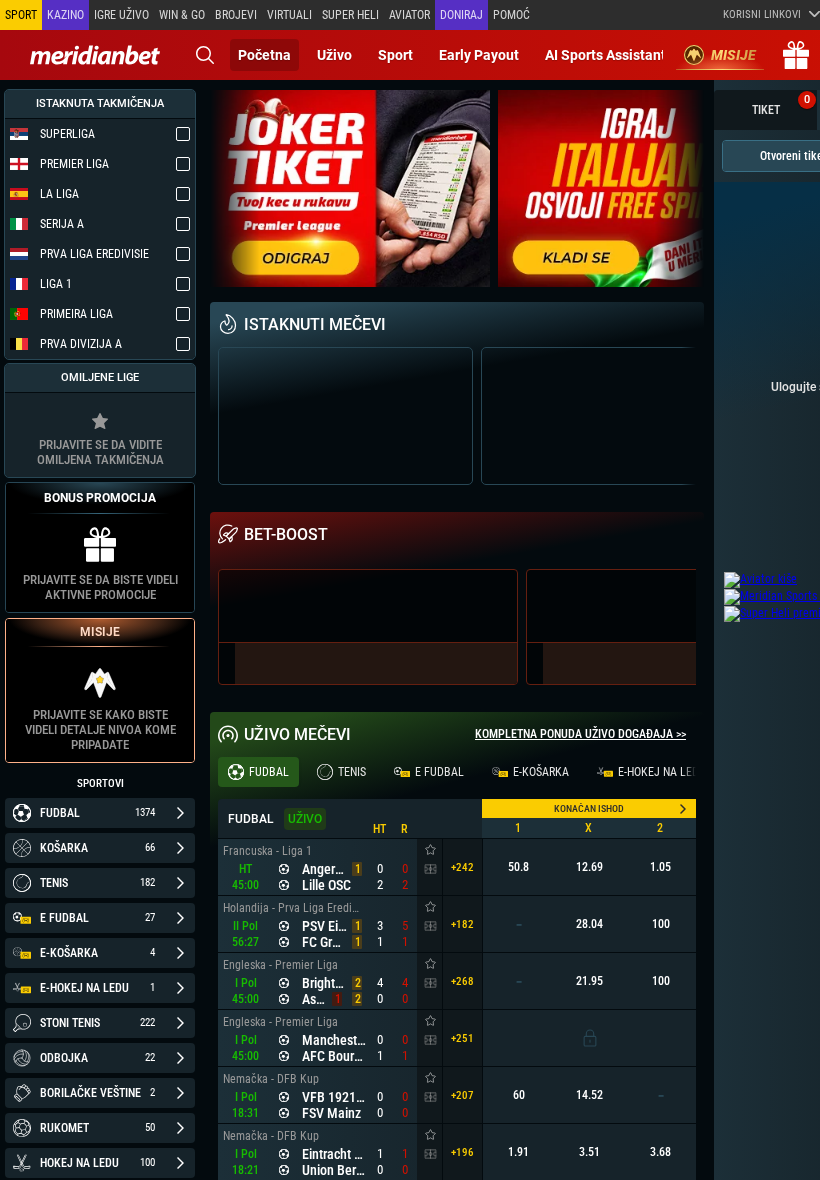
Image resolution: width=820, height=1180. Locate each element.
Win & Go (182, 15)
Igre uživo (121, 15)
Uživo (334, 55)
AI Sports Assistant (605, 55)
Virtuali (289, 15)
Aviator (409, 15)
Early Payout (479, 55)
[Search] (205, 55)
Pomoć (511, 15)
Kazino (65, 15)
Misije (733, 55)
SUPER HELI (350, 15)
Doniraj (461, 15)
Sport (395, 55)
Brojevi (236, 15)
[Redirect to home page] (95, 55)
